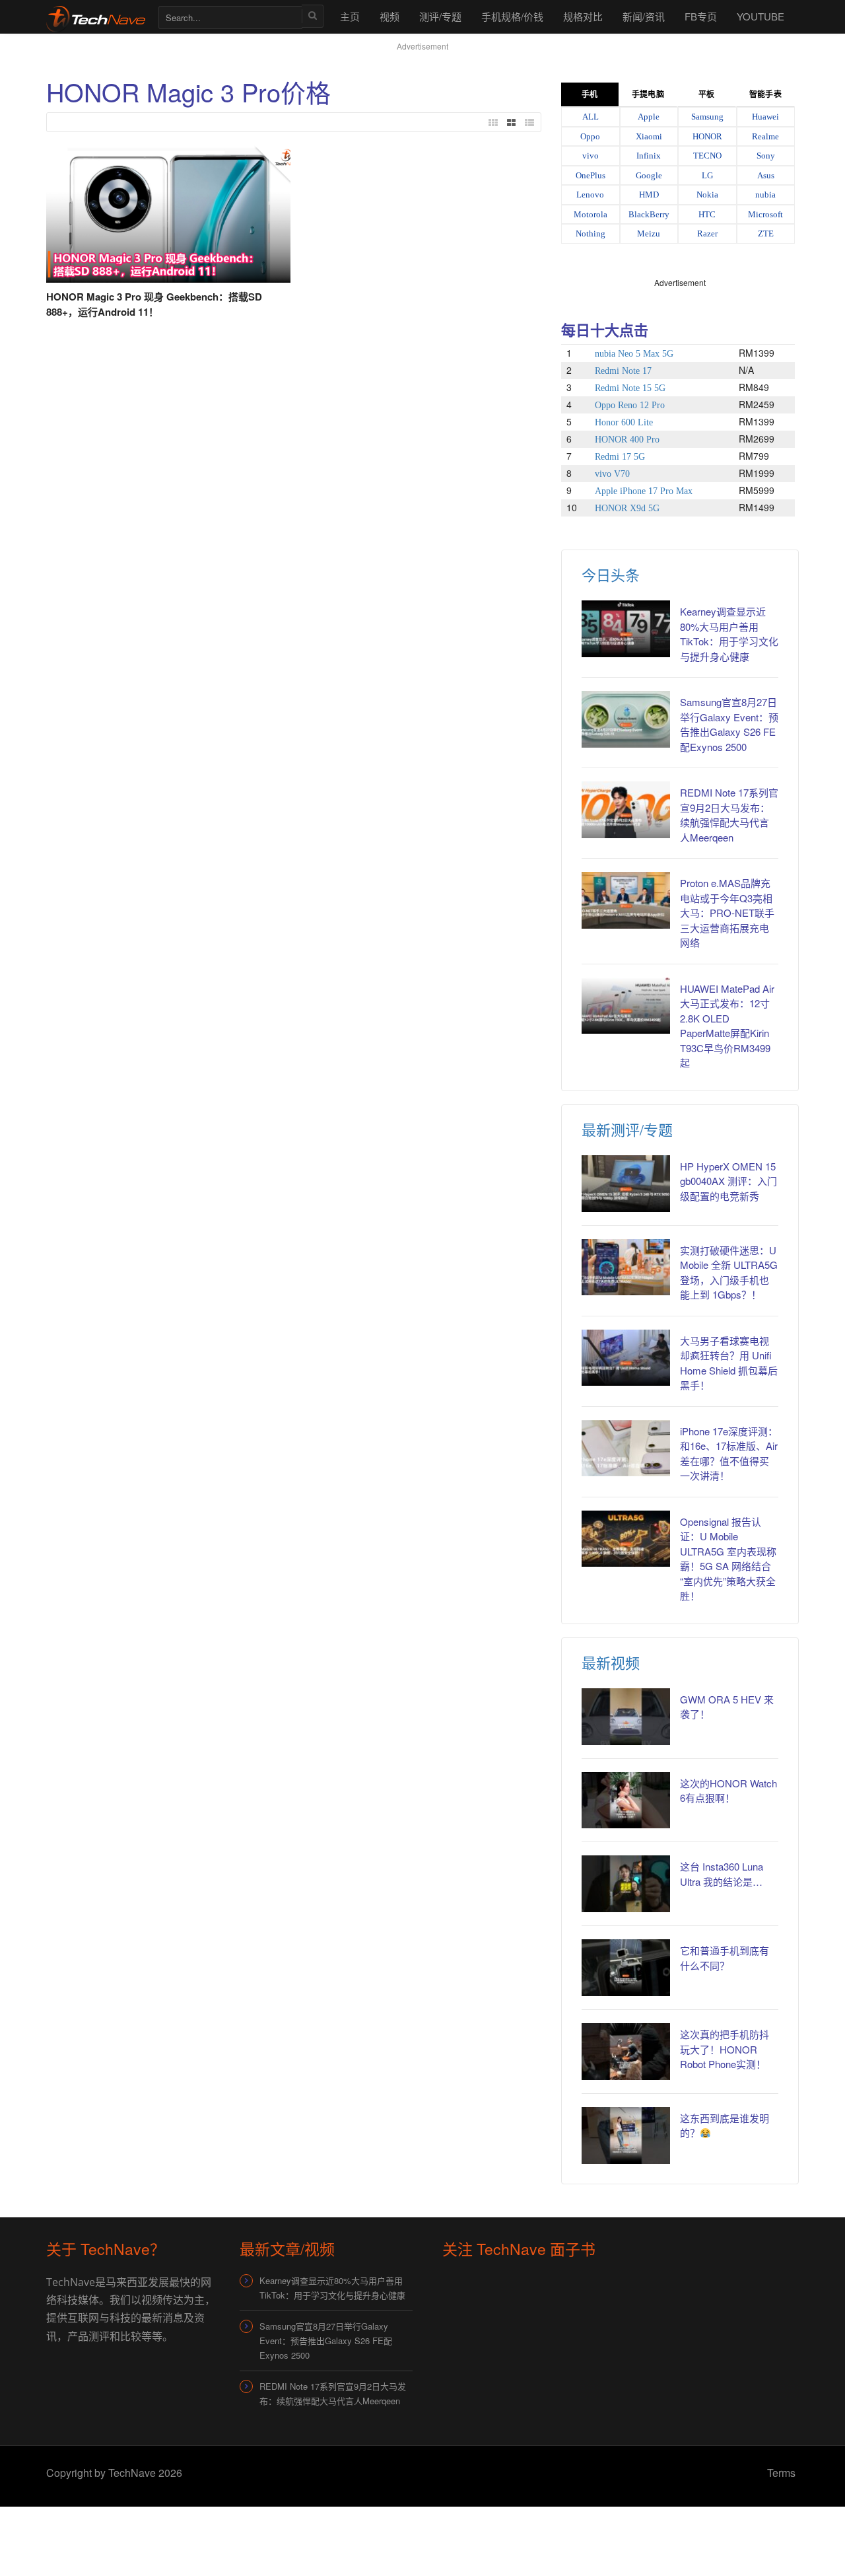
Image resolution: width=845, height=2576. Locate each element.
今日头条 (611, 574)
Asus (766, 175)
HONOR (707, 136)
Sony (766, 156)
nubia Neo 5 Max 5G (634, 354)
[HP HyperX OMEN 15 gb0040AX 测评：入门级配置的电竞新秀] (626, 1184)
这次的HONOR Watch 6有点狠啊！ (728, 1791)
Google (649, 175)
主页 (350, 16)
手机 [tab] (590, 94)
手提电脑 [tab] (648, 94)
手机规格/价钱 (512, 16)
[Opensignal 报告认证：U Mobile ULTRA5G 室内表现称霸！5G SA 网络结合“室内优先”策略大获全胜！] (626, 1539)
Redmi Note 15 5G (630, 388)
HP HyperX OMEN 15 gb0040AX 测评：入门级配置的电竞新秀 (728, 1181)
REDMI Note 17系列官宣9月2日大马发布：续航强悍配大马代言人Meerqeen (729, 815)
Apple (649, 117)
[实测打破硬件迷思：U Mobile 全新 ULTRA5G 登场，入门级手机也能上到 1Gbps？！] (626, 1268)
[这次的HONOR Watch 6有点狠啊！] (626, 1801)
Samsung (707, 117)
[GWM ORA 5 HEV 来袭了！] (626, 1717)
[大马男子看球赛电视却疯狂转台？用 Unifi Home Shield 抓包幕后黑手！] (626, 1358)
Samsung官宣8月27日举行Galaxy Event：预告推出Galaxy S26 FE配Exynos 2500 (729, 724)
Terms (781, 2473)
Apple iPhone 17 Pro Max (644, 491)
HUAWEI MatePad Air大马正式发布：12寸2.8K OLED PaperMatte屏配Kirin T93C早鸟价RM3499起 (727, 1026)
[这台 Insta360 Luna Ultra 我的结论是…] (626, 1884)
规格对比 (583, 16)
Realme (765, 136)
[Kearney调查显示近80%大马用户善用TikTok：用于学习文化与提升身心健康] (626, 629)
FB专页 (701, 16)
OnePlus (591, 175)
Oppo (590, 136)
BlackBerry (649, 214)
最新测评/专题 (627, 1129)
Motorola (591, 214)
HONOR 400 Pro (627, 440)
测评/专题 (440, 16)
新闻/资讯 (644, 16)
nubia (765, 195)
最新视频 (611, 1662)
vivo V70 (612, 474)
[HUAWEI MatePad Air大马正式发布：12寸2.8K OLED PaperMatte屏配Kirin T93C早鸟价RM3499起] (626, 1006)
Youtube (760, 16)
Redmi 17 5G (620, 457)
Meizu (649, 233)
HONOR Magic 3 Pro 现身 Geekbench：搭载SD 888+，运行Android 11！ (154, 304)
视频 (389, 16)
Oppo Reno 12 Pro (630, 405)
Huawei (765, 117)
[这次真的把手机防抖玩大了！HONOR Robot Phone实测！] (626, 2052)
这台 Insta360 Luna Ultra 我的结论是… (722, 1874)
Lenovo (590, 195)
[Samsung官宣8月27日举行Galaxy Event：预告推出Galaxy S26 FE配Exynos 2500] (626, 719)
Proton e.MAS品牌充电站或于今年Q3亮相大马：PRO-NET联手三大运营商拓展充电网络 (727, 912)
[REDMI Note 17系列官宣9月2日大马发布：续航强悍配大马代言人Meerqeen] (626, 810)
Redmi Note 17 (623, 371)
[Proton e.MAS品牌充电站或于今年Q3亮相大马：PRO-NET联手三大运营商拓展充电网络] (626, 900)
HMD (649, 195)
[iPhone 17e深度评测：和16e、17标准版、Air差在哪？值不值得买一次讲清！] (626, 1449)
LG (707, 175)
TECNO (707, 156)
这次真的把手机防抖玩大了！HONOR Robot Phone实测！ (725, 2049)
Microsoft (765, 214)
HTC (707, 214)
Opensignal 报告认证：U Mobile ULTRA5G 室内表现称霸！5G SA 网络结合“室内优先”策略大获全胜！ (728, 1559)
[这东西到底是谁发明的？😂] (626, 2135)
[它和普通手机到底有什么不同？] (626, 1968)
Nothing (591, 233)
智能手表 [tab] (765, 94)
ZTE (766, 233)
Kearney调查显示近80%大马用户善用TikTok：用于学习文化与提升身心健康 (729, 634)
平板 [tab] (706, 94)
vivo (591, 156)
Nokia (707, 195)
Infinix (649, 156)
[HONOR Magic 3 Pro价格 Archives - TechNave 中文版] (96, 16)
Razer (707, 233)
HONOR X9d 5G (627, 508)
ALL (591, 117)
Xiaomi (649, 136)
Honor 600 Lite (624, 422)
